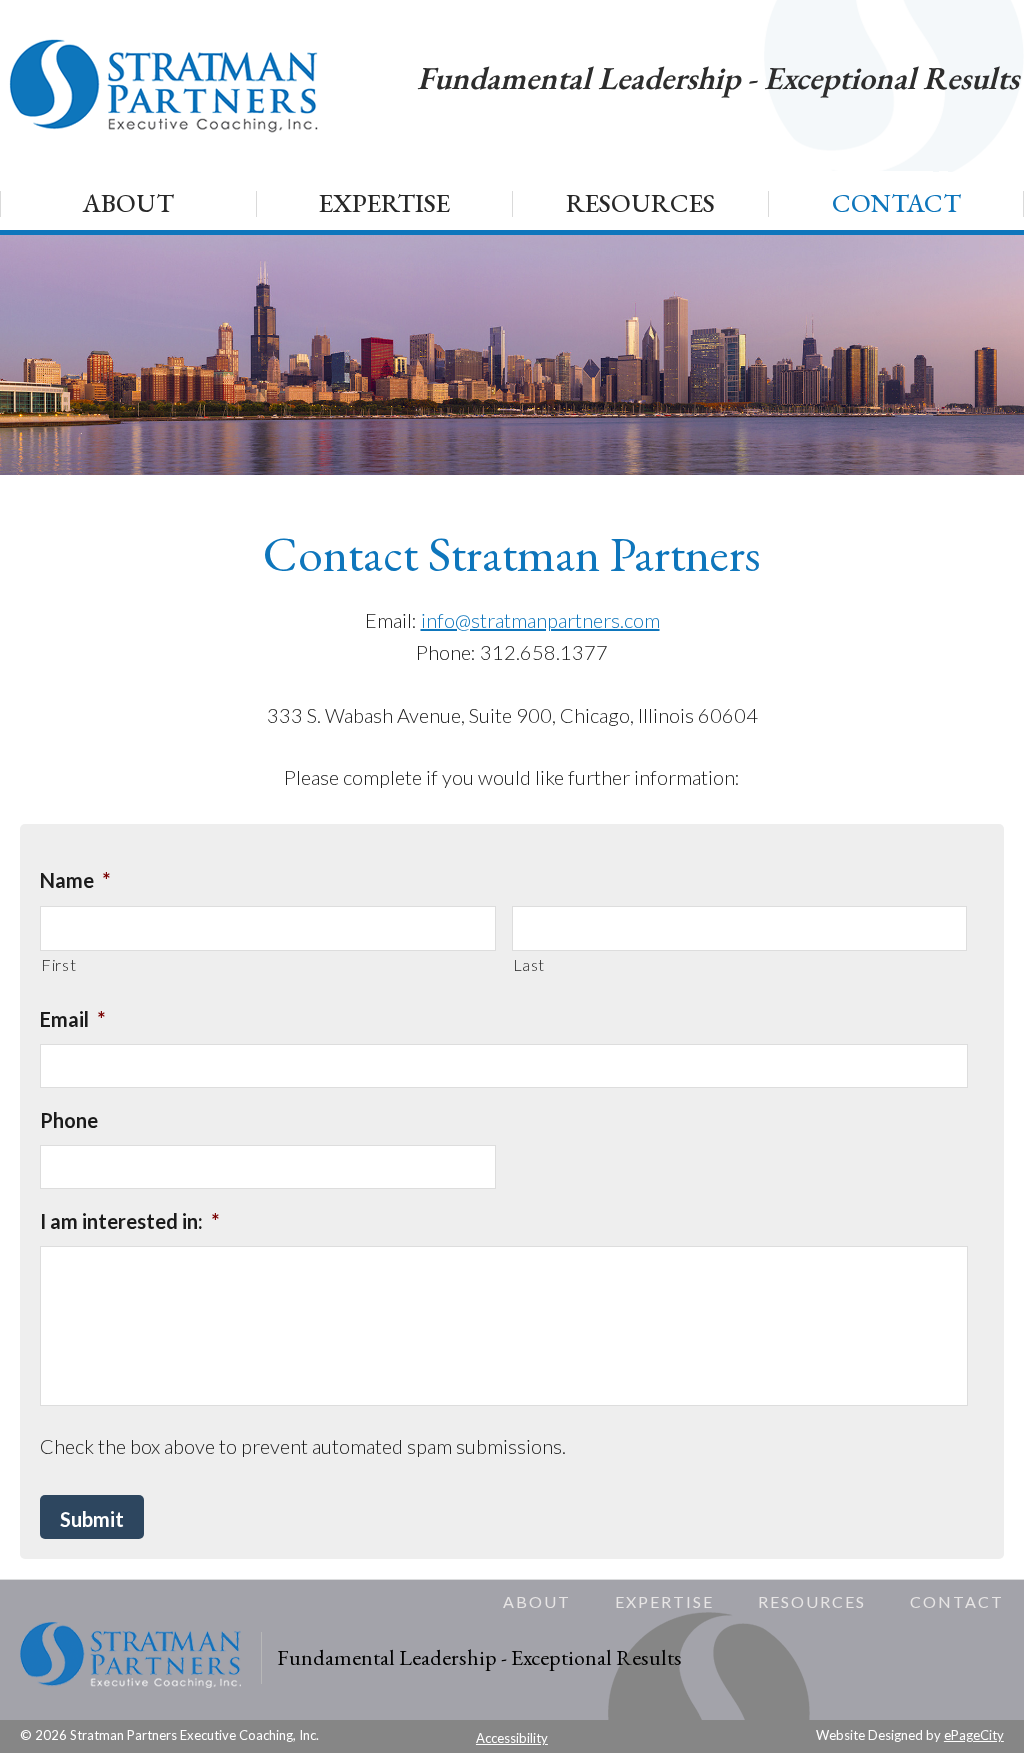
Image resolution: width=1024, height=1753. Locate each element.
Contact (957, 1601)
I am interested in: (129, 1221)
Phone (69, 1120)
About (537, 1601)
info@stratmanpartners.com (540, 620)
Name (75, 880)
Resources (812, 1601)
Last (529, 964)
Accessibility (512, 1738)
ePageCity (974, 1735)
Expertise (664, 1601)
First (58, 964)
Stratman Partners (165, 85)
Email (72, 1019)
